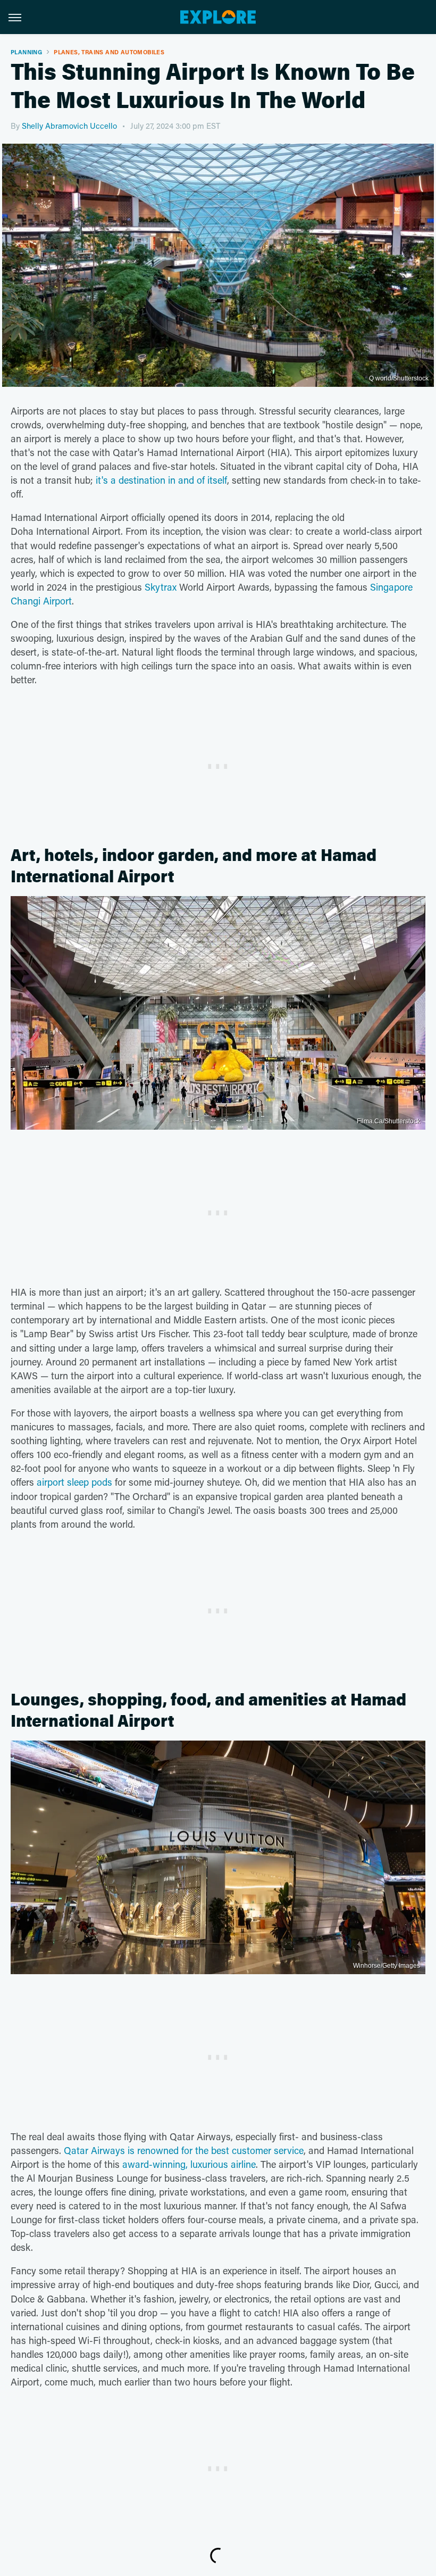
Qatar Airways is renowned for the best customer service (184, 2150)
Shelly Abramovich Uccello (69, 126)
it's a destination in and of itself (161, 480)
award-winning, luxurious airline (189, 2164)
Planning (26, 52)
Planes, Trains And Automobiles (109, 52)
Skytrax (161, 587)
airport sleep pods (74, 1482)
